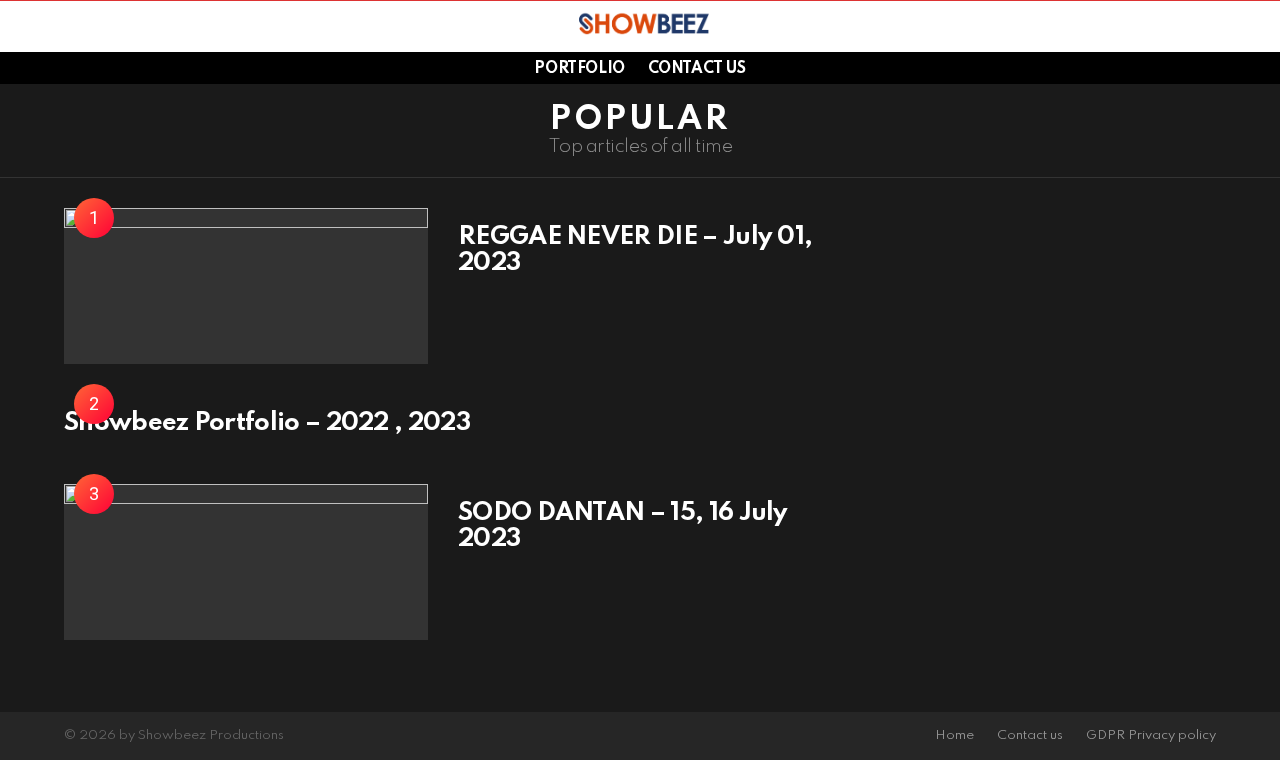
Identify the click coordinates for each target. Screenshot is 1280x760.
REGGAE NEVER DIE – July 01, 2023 (635, 250)
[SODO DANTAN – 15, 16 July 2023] (246, 562)
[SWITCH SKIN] (1219, 26)
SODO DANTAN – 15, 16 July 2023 (623, 526)
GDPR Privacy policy (1151, 735)
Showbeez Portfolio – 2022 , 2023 (267, 423)
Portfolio (579, 69)
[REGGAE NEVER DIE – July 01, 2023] (246, 286)
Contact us (697, 69)
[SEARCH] (69, 26)
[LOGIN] (1253, 26)
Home (954, 735)
